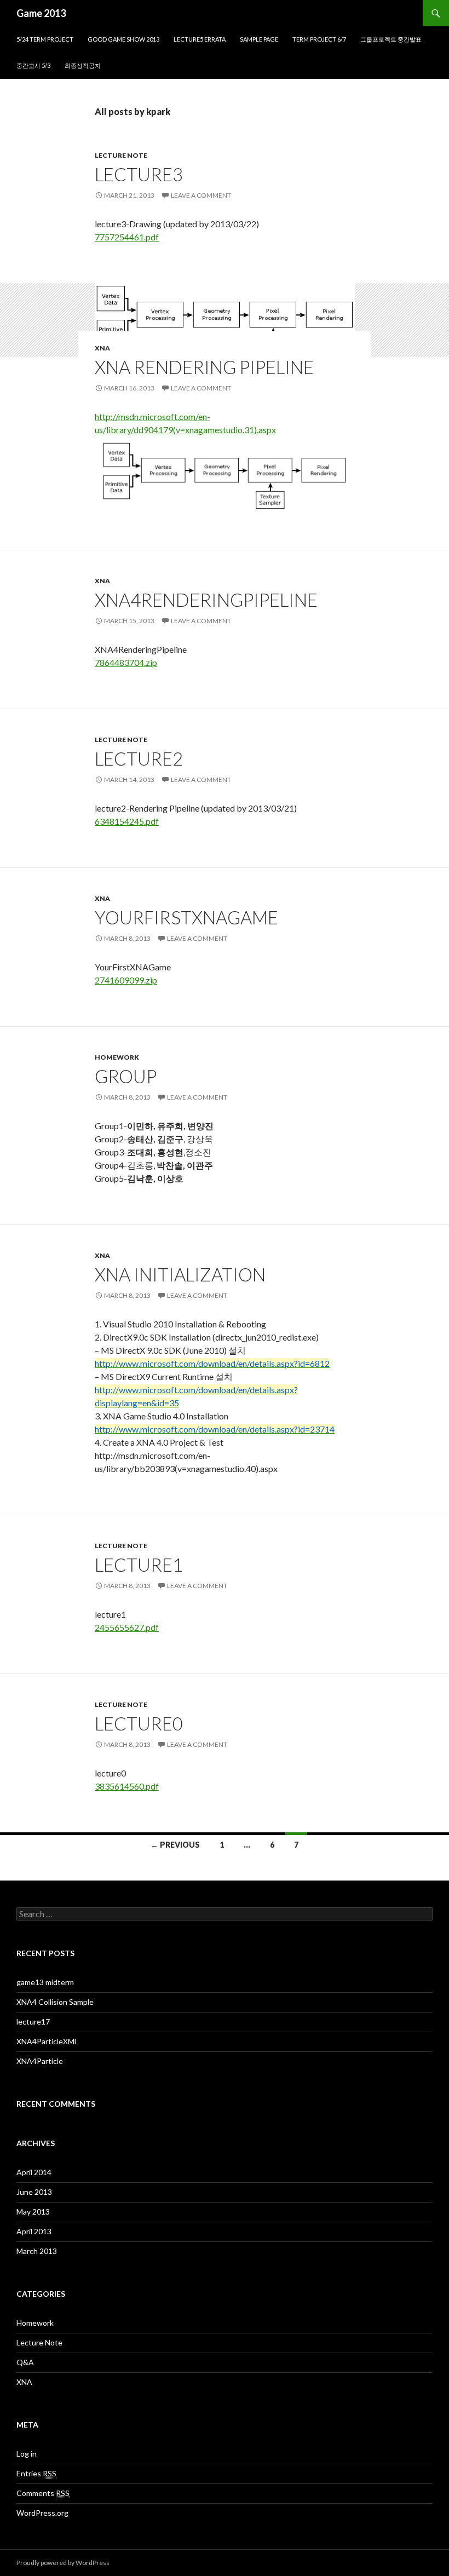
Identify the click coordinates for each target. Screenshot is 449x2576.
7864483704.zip (126, 662)
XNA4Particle (40, 2061)
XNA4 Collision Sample (55, 2002)
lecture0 (139, 1723)
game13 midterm (45, 1982)
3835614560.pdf (127, 1786)
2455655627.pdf (127, 1627)
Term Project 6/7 (319, 39)
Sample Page (259, 39)
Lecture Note (121, 155)
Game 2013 (41, 13)
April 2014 (34, 2172)
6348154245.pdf (127, 821)
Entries (36, 2473)
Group (126, 1076)
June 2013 (34, 2192)
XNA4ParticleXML (47, 2041)
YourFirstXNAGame (186, 917)
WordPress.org (42, 2513)
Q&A (25, 2362)
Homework (117, 1057)
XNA (102, 348)
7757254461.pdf (127, 237)
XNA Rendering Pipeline (204, 367)
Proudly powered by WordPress (63, 2563)
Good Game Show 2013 (123, 39)
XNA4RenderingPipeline (206, 600)
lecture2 (139, 758)
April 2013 (34, 2231)
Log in (27, 2454)
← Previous (175, 1845)
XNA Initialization (180, 1274)
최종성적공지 (83, 65)
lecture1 (139, 1565)
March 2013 (37, 2251)
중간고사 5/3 (33, 65)
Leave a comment (201, 195)
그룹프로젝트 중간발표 (391, 39)
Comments (43, 2493)
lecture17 (33, 2022)
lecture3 (139, 174)
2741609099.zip (126, 980)
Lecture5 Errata (200, 39)
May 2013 (33, 2212)
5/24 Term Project (45, 39)
